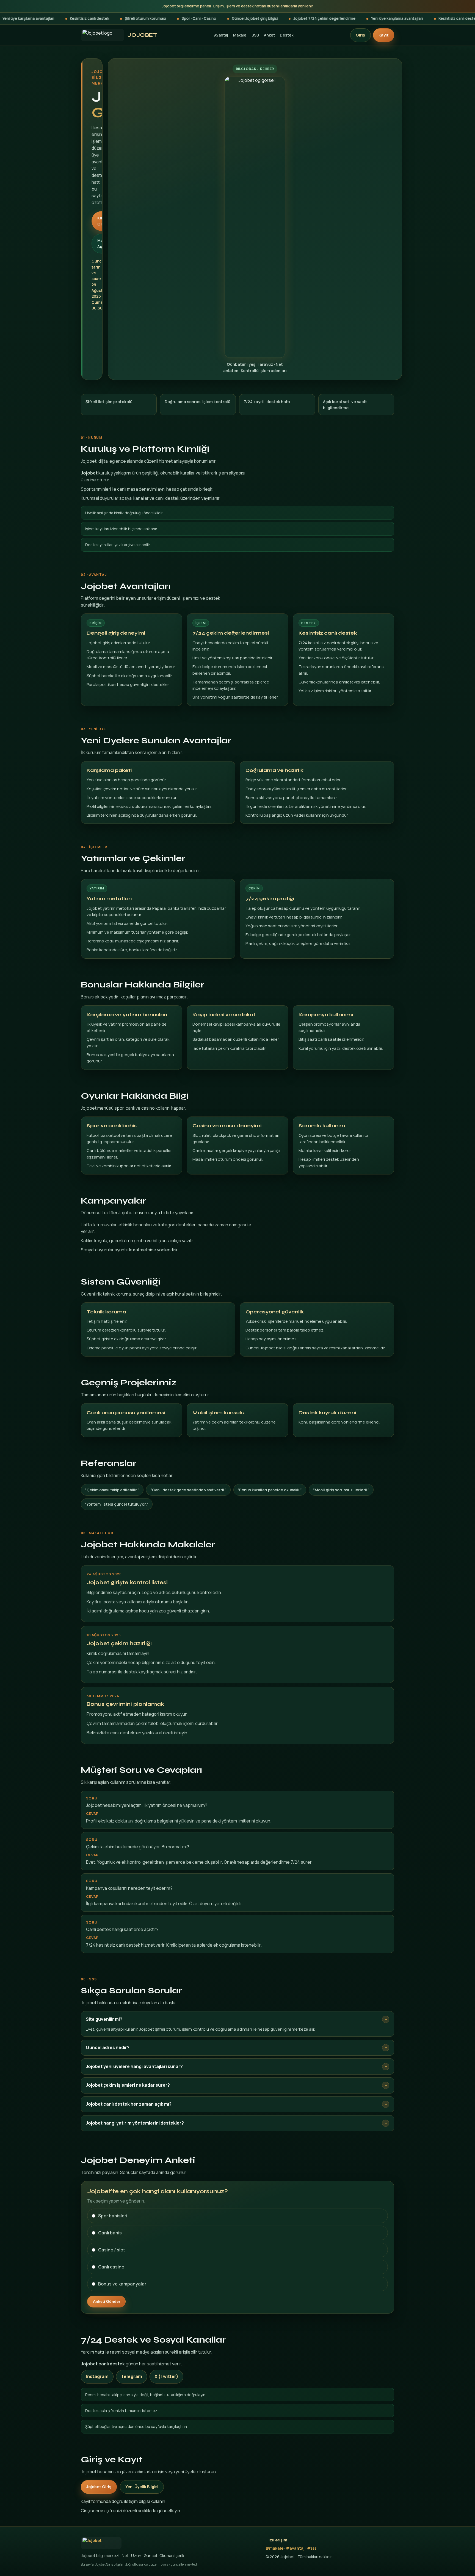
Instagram (97, 2376)
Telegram (132, 2376)
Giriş (360, 35)
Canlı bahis (110, 2233)
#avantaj (295, 2548)
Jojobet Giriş (99, 2487)
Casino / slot (112, 2250)
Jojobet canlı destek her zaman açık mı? (129, 2104)
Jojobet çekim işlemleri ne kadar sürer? (128, 2085)
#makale (274, 2548)
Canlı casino (111, 2267)
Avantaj (221, 35)
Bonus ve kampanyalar (122, 2284)
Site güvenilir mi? (104, 2019)
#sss (312, 2548)
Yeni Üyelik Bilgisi (142, 2487)
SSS (255, 35)
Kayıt (384, 35)
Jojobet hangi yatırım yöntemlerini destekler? (135, 2123)
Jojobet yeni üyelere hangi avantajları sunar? (134, 2066)
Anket (269, 35)
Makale (240, 35)
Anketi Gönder (107, 2301)
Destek (287, 35)
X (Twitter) (166, 2376)
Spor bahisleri (113, 2216)
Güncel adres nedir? (108, 2047)
